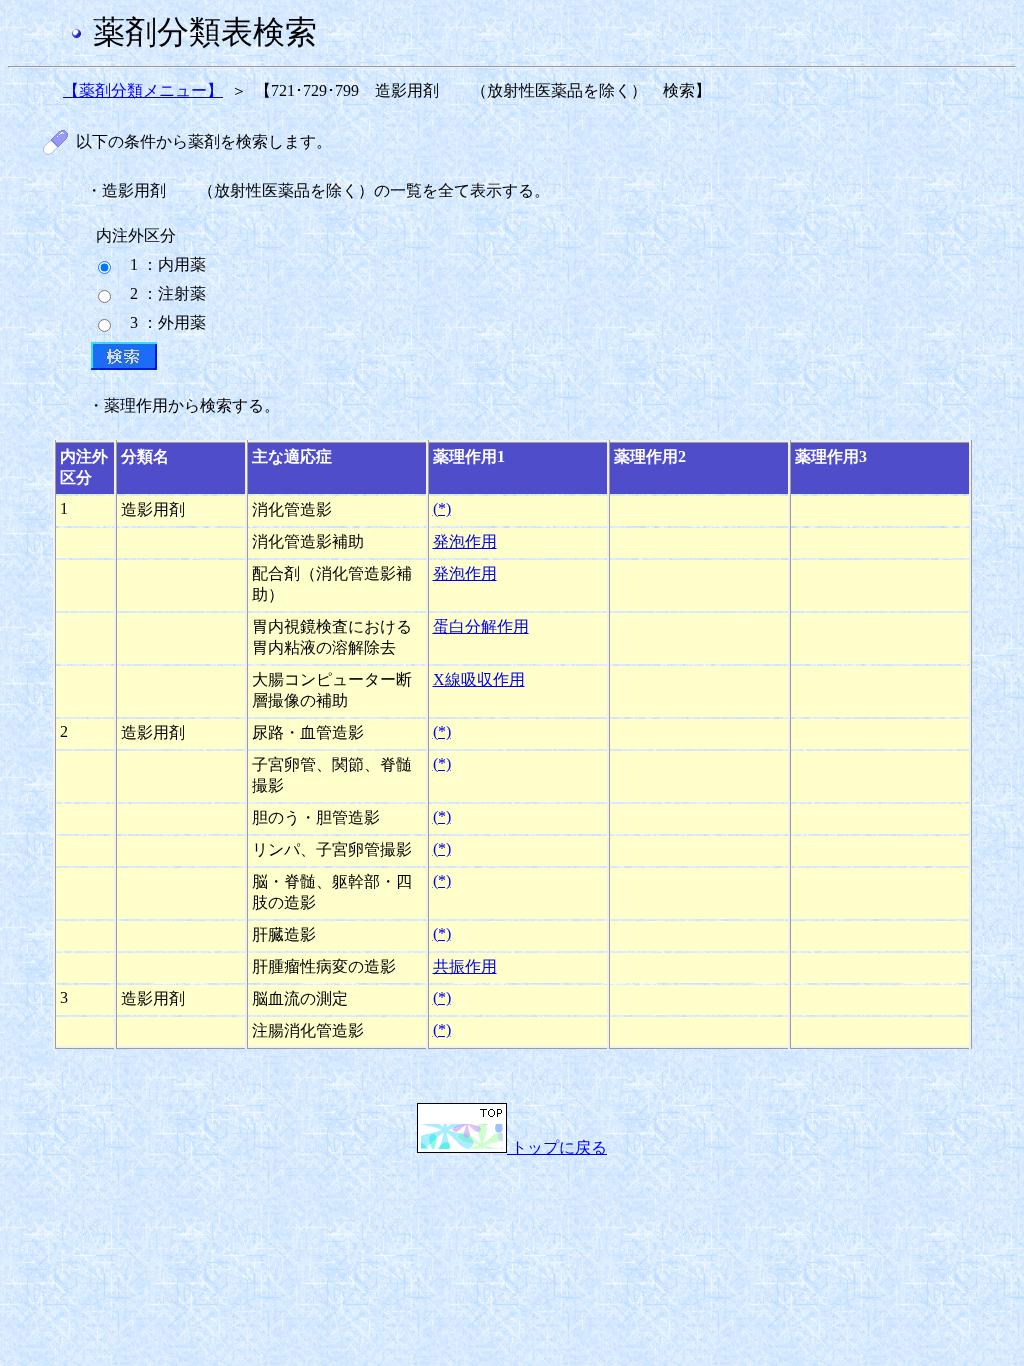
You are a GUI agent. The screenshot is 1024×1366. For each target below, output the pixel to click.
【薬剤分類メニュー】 (143, 90)
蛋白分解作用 (481, 626)
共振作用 (465, 966)
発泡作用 (465, 541)
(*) (442, 508)
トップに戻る (557, 1147)
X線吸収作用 (479, 679)
